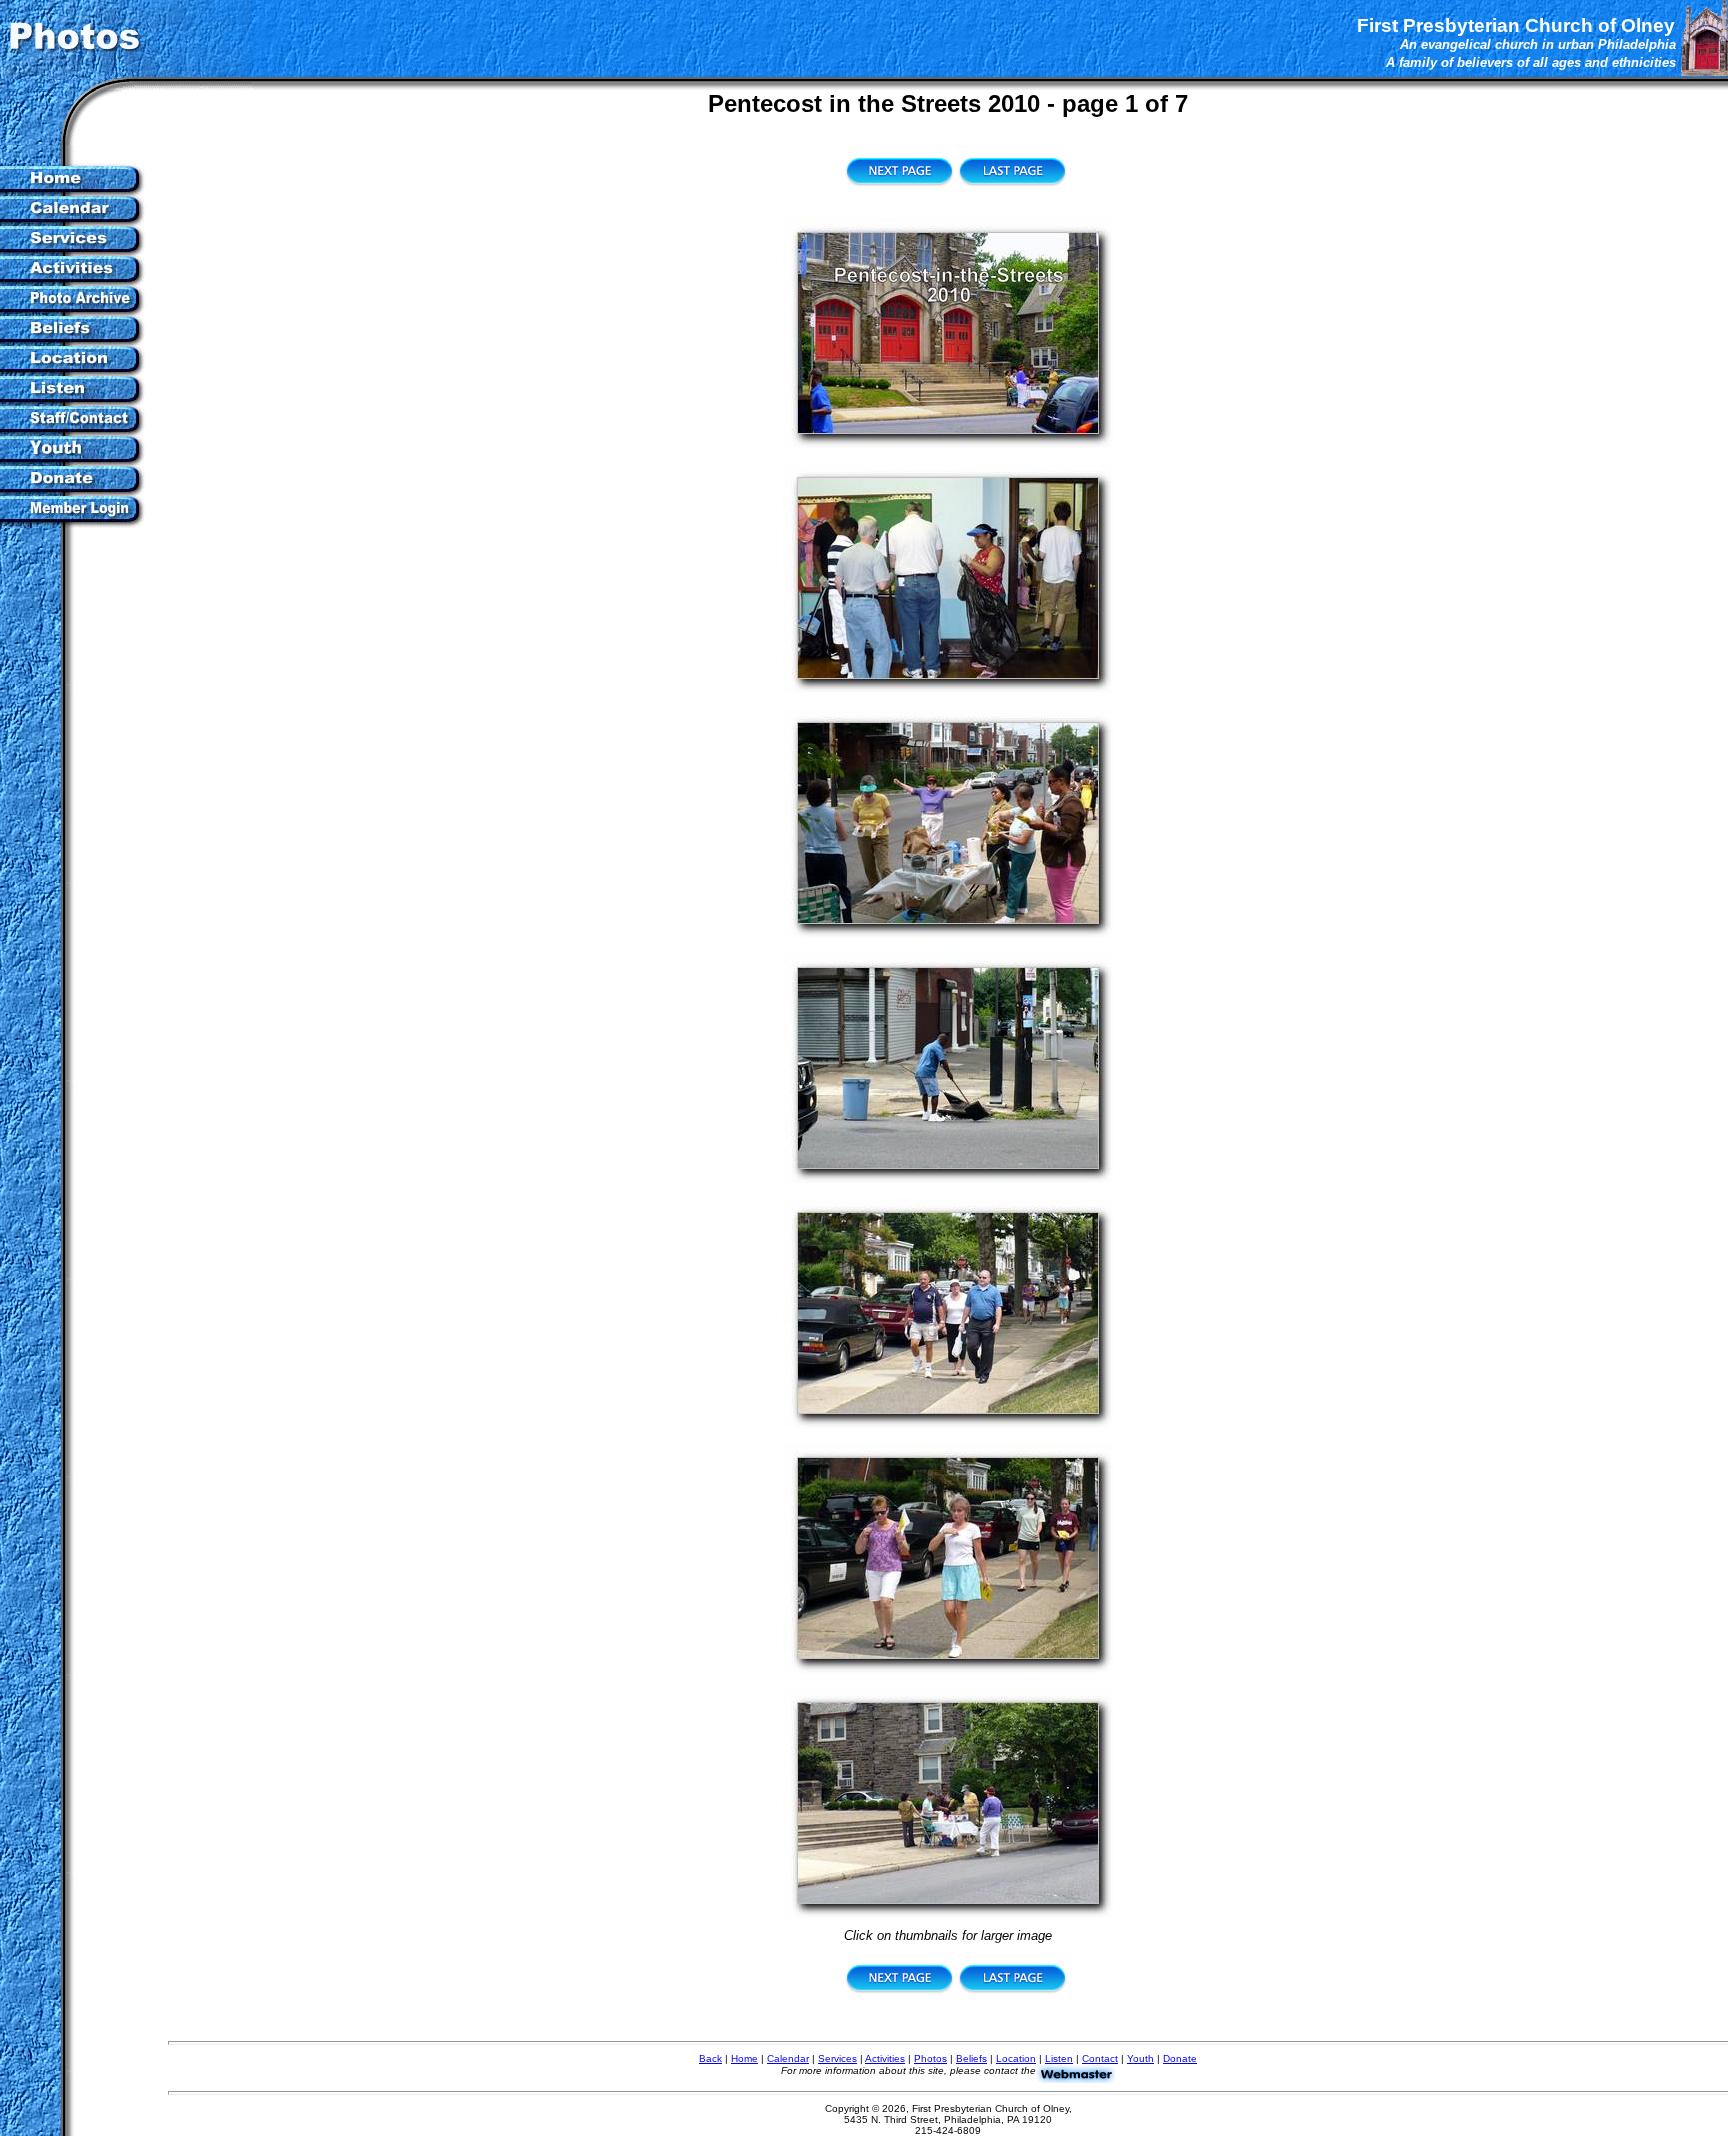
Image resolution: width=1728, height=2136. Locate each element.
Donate (1180, 2058)
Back (710, 2058)
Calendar (788, 2058)
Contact (1100, 2058)
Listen (1059, 2058)
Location (1016, 2058)
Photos (930, 2058)
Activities (885, 2058)
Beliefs (971, 2058)
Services (837, 2058)
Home (744, 2058)
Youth (1140, 2058)
